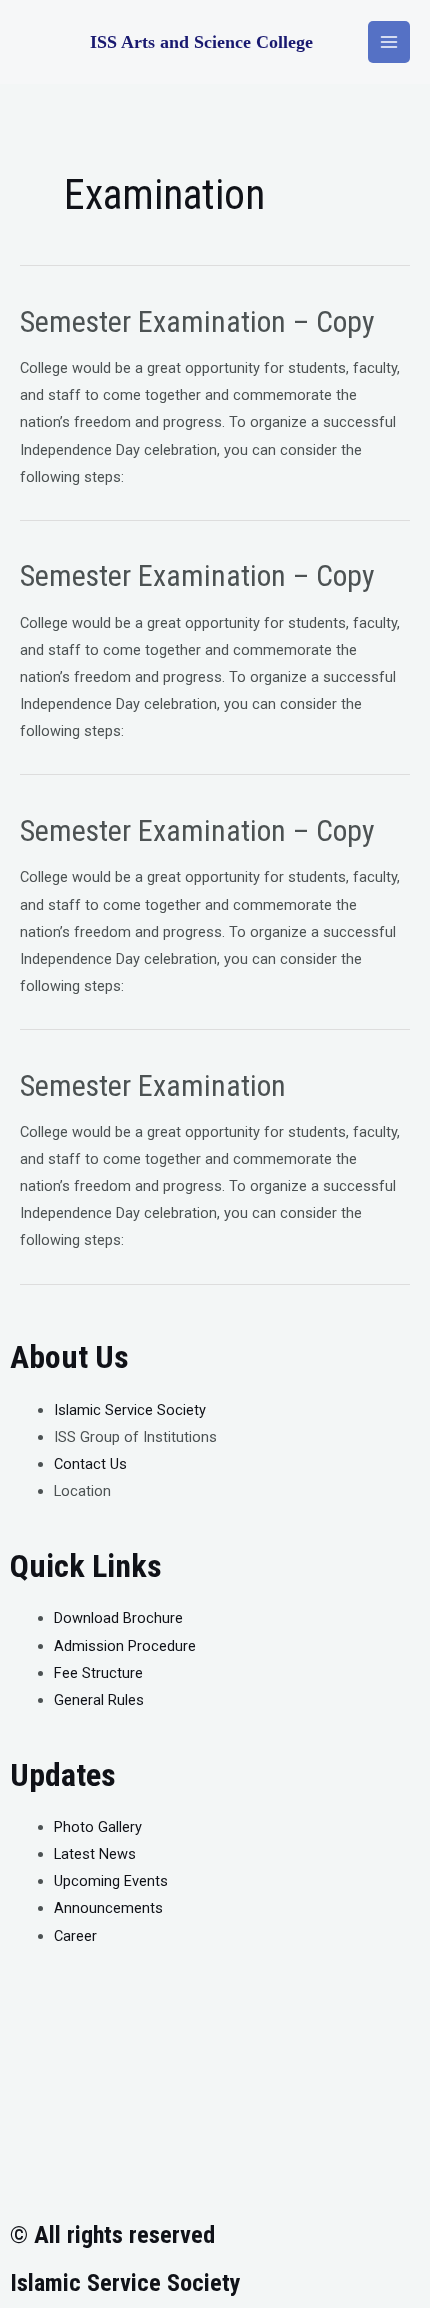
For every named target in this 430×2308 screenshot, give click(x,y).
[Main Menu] (389, 42)
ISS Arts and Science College (201, 42)
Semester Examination (153, 1085)
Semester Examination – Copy (197, 321)
